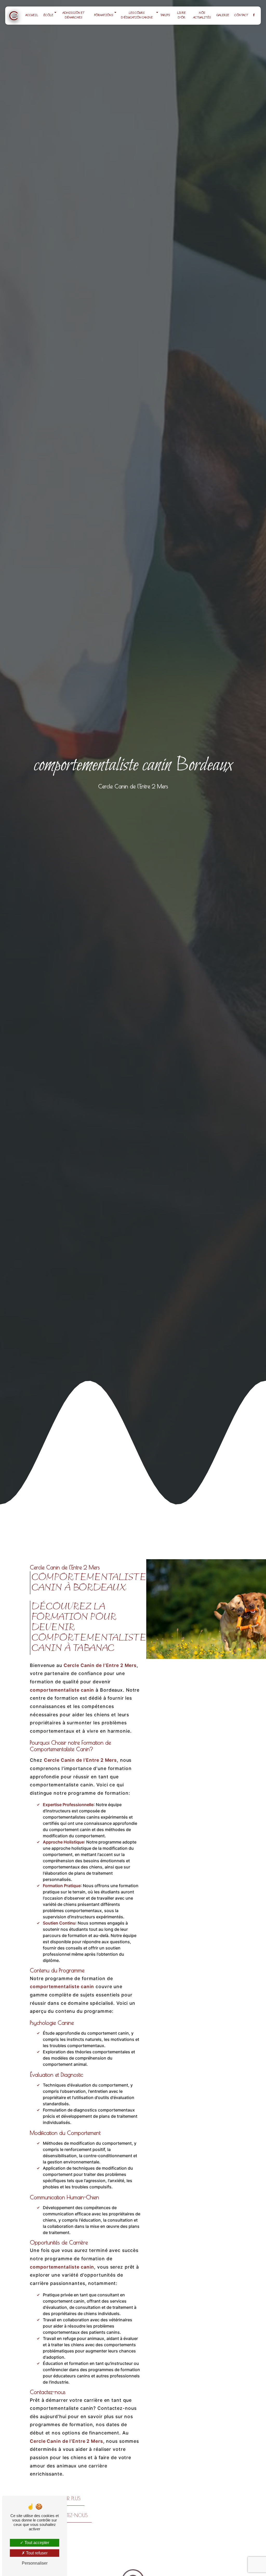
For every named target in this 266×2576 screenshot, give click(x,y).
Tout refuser (36, 2553)
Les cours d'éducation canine (137, 15)
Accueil (32, 15)
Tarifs (165, 15)
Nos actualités (202, 15)
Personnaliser (35, 2563)
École (48, 15)
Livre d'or (181, 15)
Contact (241, 15)
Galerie (223, 15)
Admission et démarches (74, 15)
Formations (104, 15)
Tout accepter (36, 2543)
